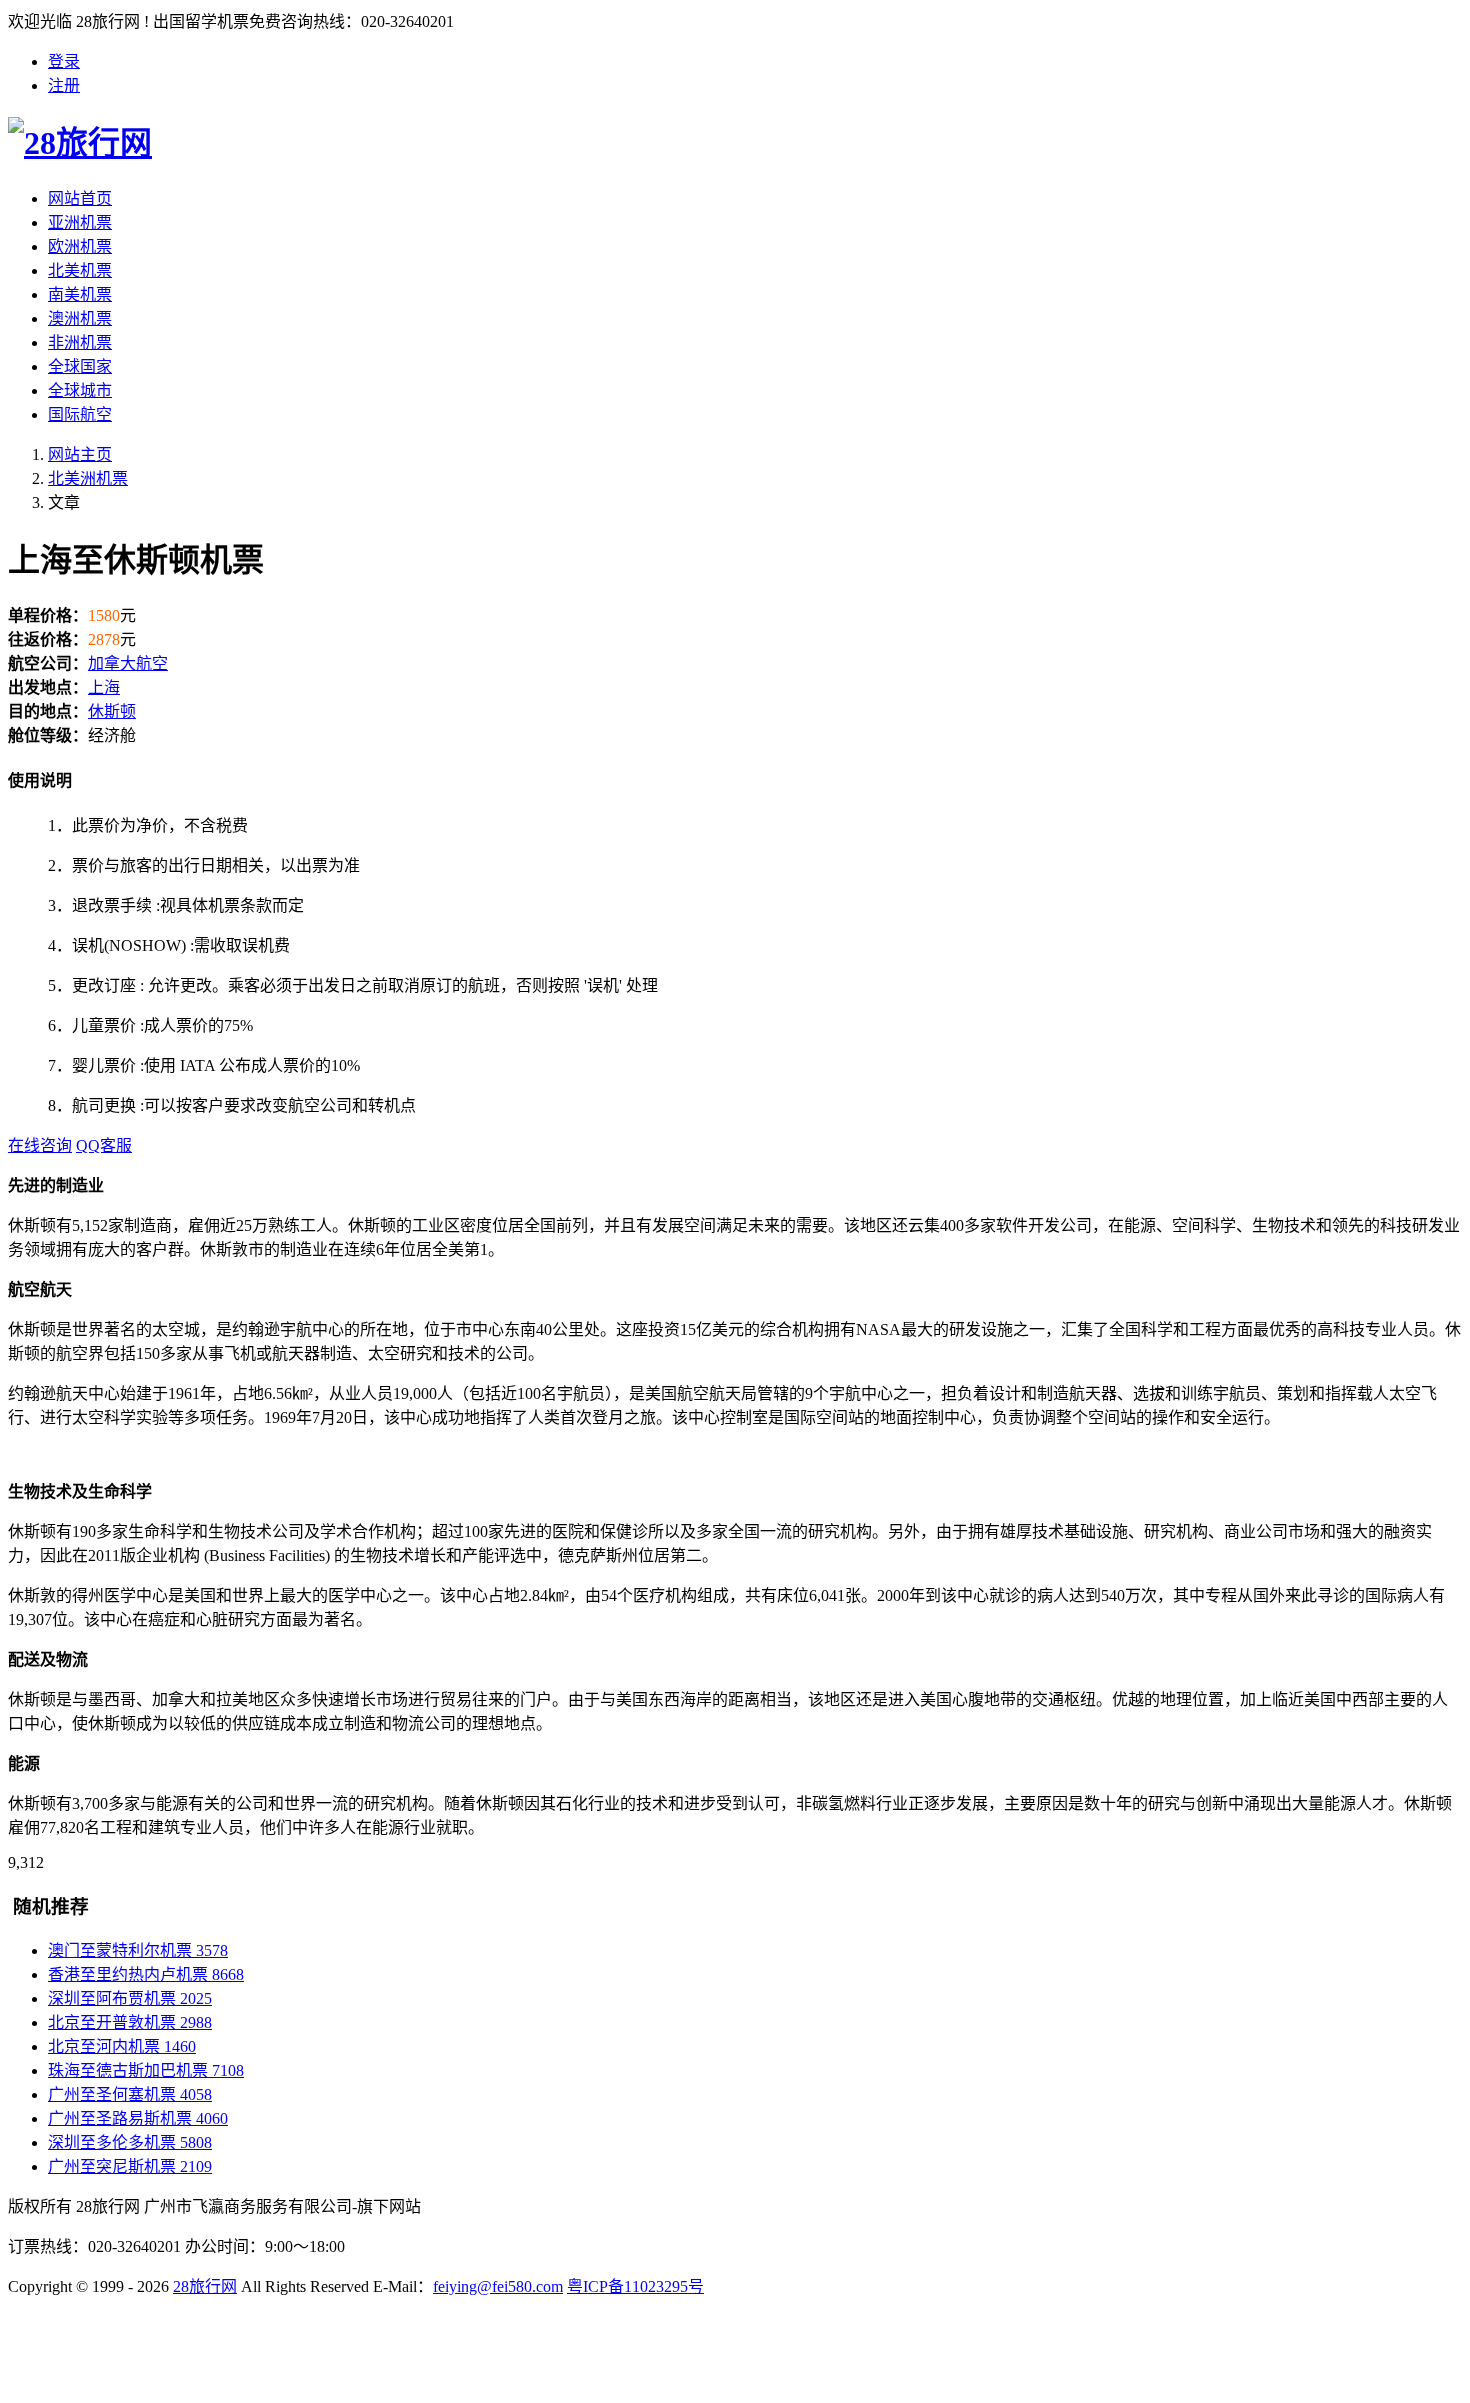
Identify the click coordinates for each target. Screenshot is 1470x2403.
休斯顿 (112, 711)
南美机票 (80, 294)
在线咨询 (40, 1145)
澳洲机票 (80, 318)
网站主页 (80, 454)
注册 (64, 85)
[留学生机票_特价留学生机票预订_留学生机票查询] (735, 140)
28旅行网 (205, 2286)
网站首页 (80, 198)
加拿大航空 (128, 663)
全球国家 (80, 366)
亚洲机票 (80, 222)
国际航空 (80, 414)
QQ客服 (104, 1145)
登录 (64, 61)
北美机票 (80, 270)
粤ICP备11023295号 (635, 2286)
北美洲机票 (88, 478)
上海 (104, 687)
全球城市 (80, 390)
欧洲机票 (80, 246)
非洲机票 (80, 342)
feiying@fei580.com (498, 2286)
